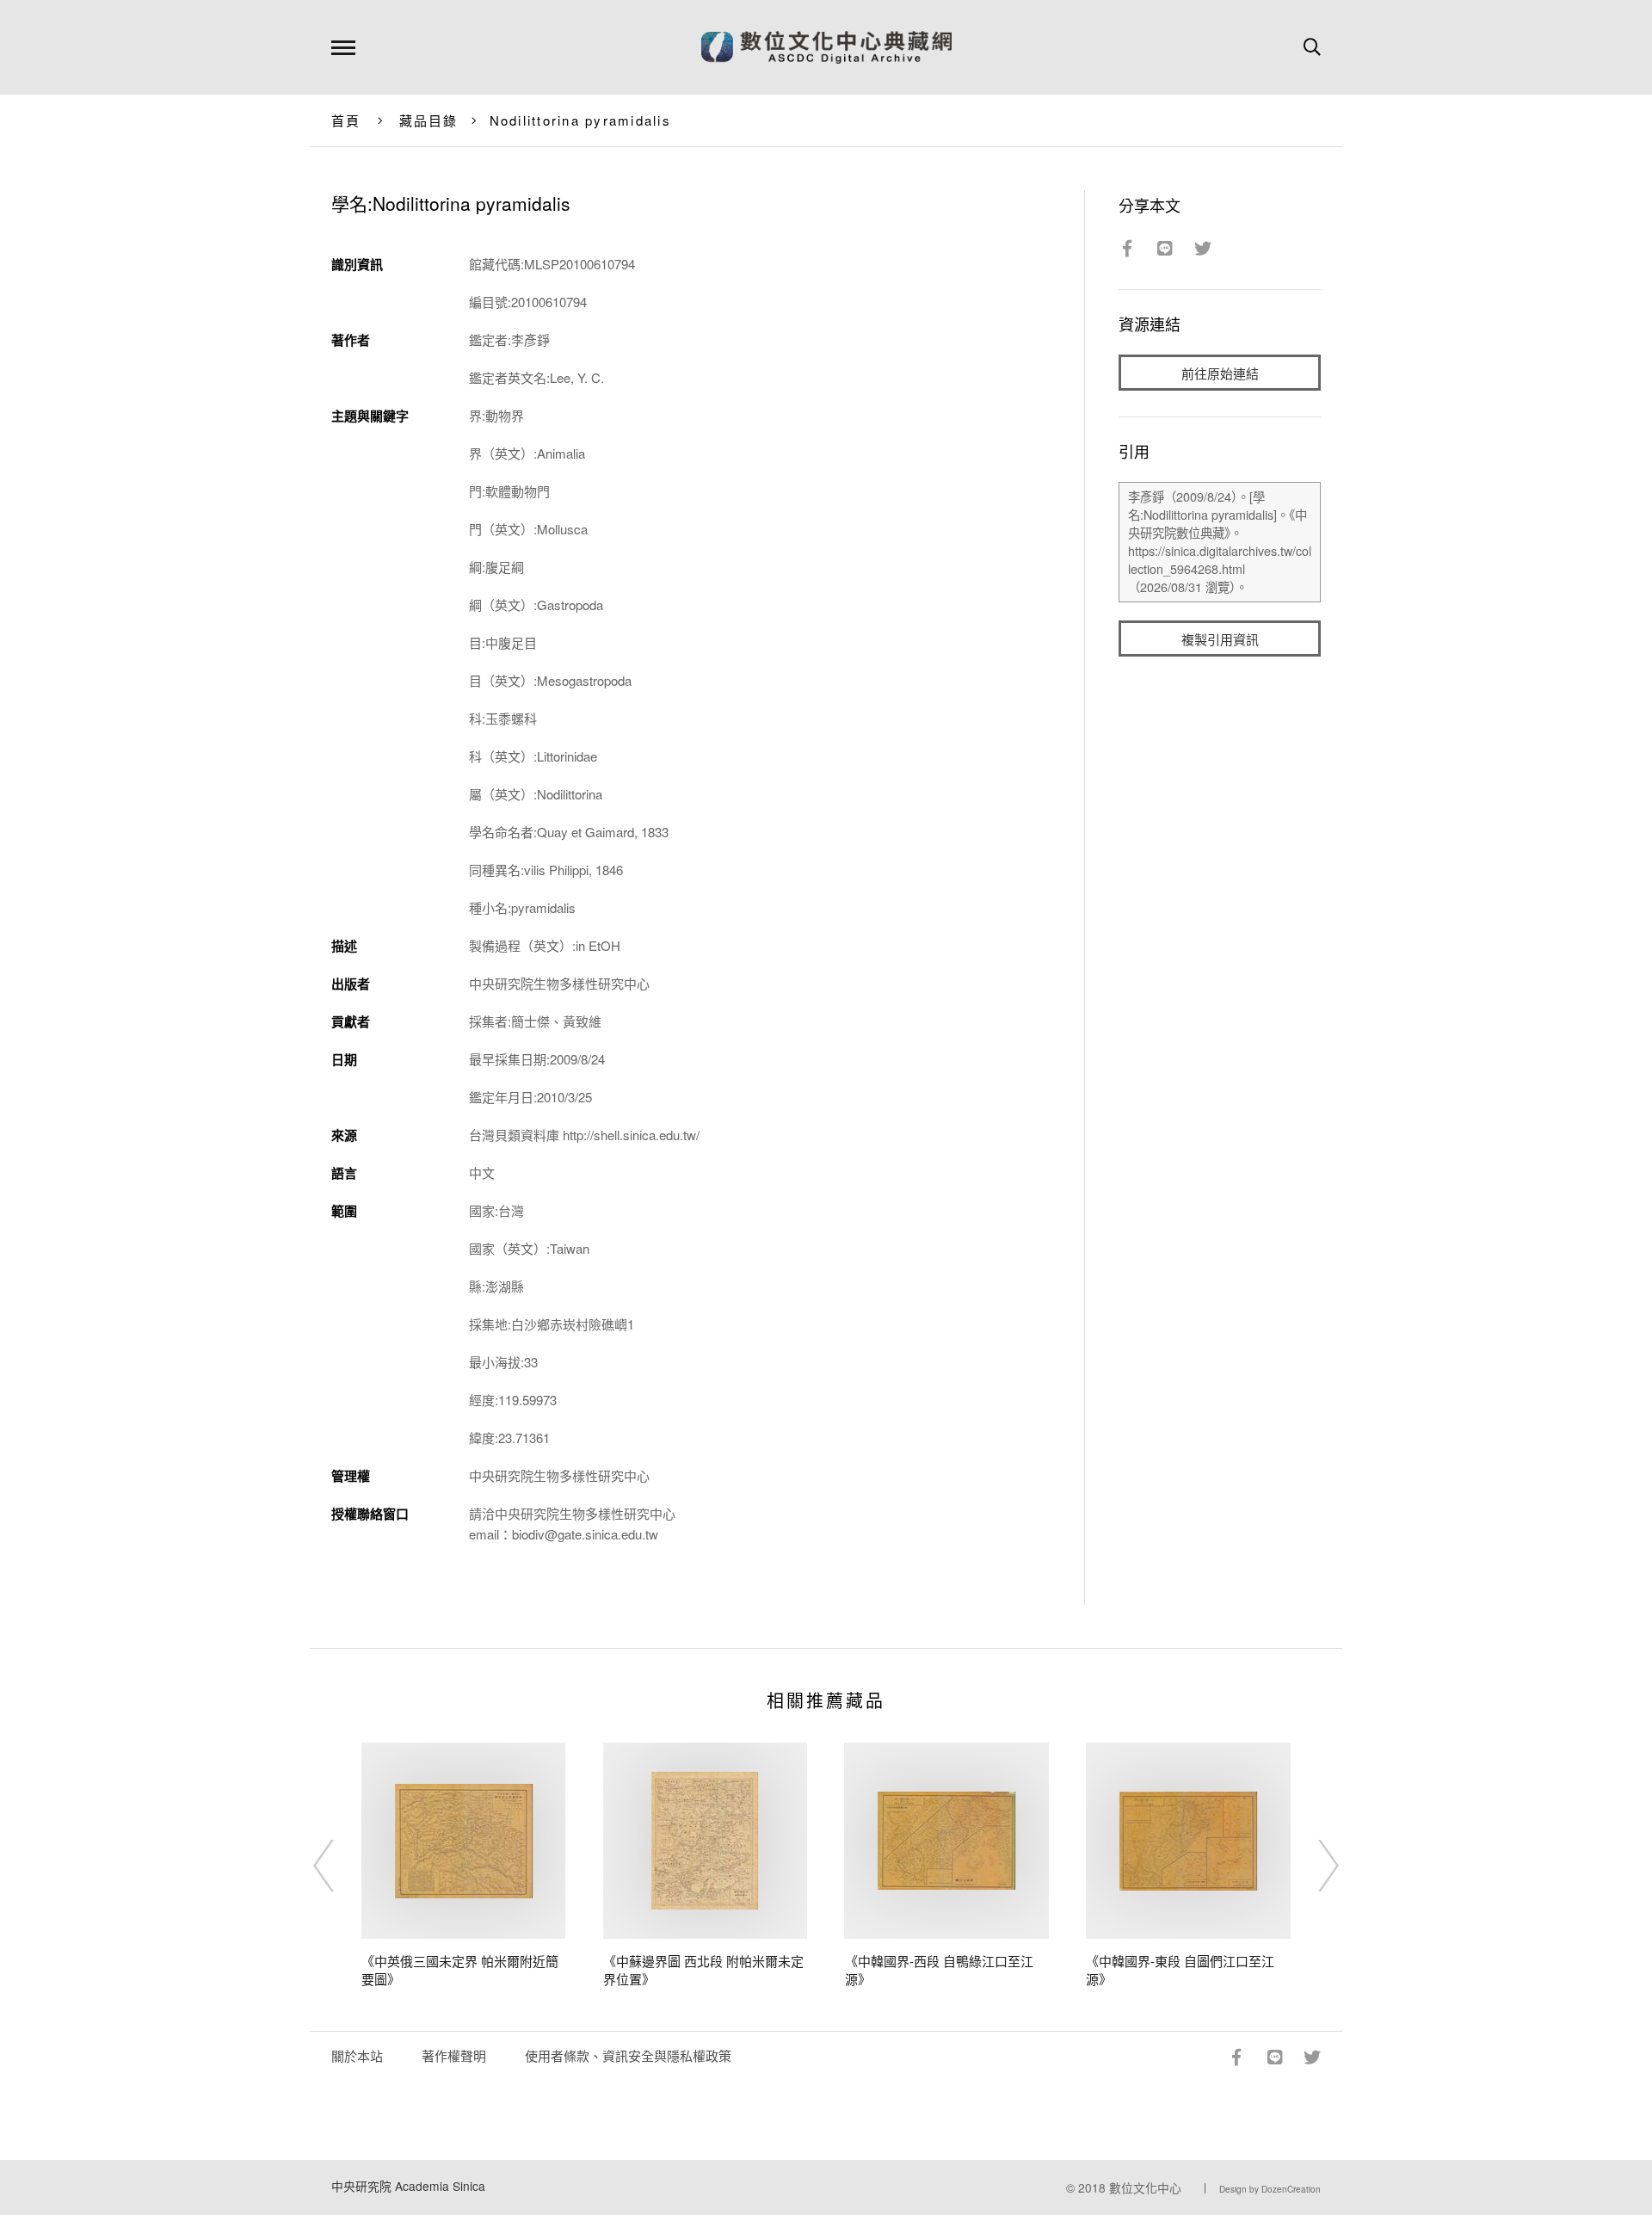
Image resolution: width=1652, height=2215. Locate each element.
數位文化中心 (1145, 2187)
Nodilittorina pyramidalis (580, 120)
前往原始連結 (1220, 373)
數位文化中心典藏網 (826, 47)
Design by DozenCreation (1270, 2189)
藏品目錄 (429, 120)
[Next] (1313, 1866)
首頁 (346, 120)
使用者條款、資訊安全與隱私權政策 (628, 2055)
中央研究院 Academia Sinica (408, 2186)
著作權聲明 (454, 2055)
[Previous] (339, 1866)
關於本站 (357, 2055)
